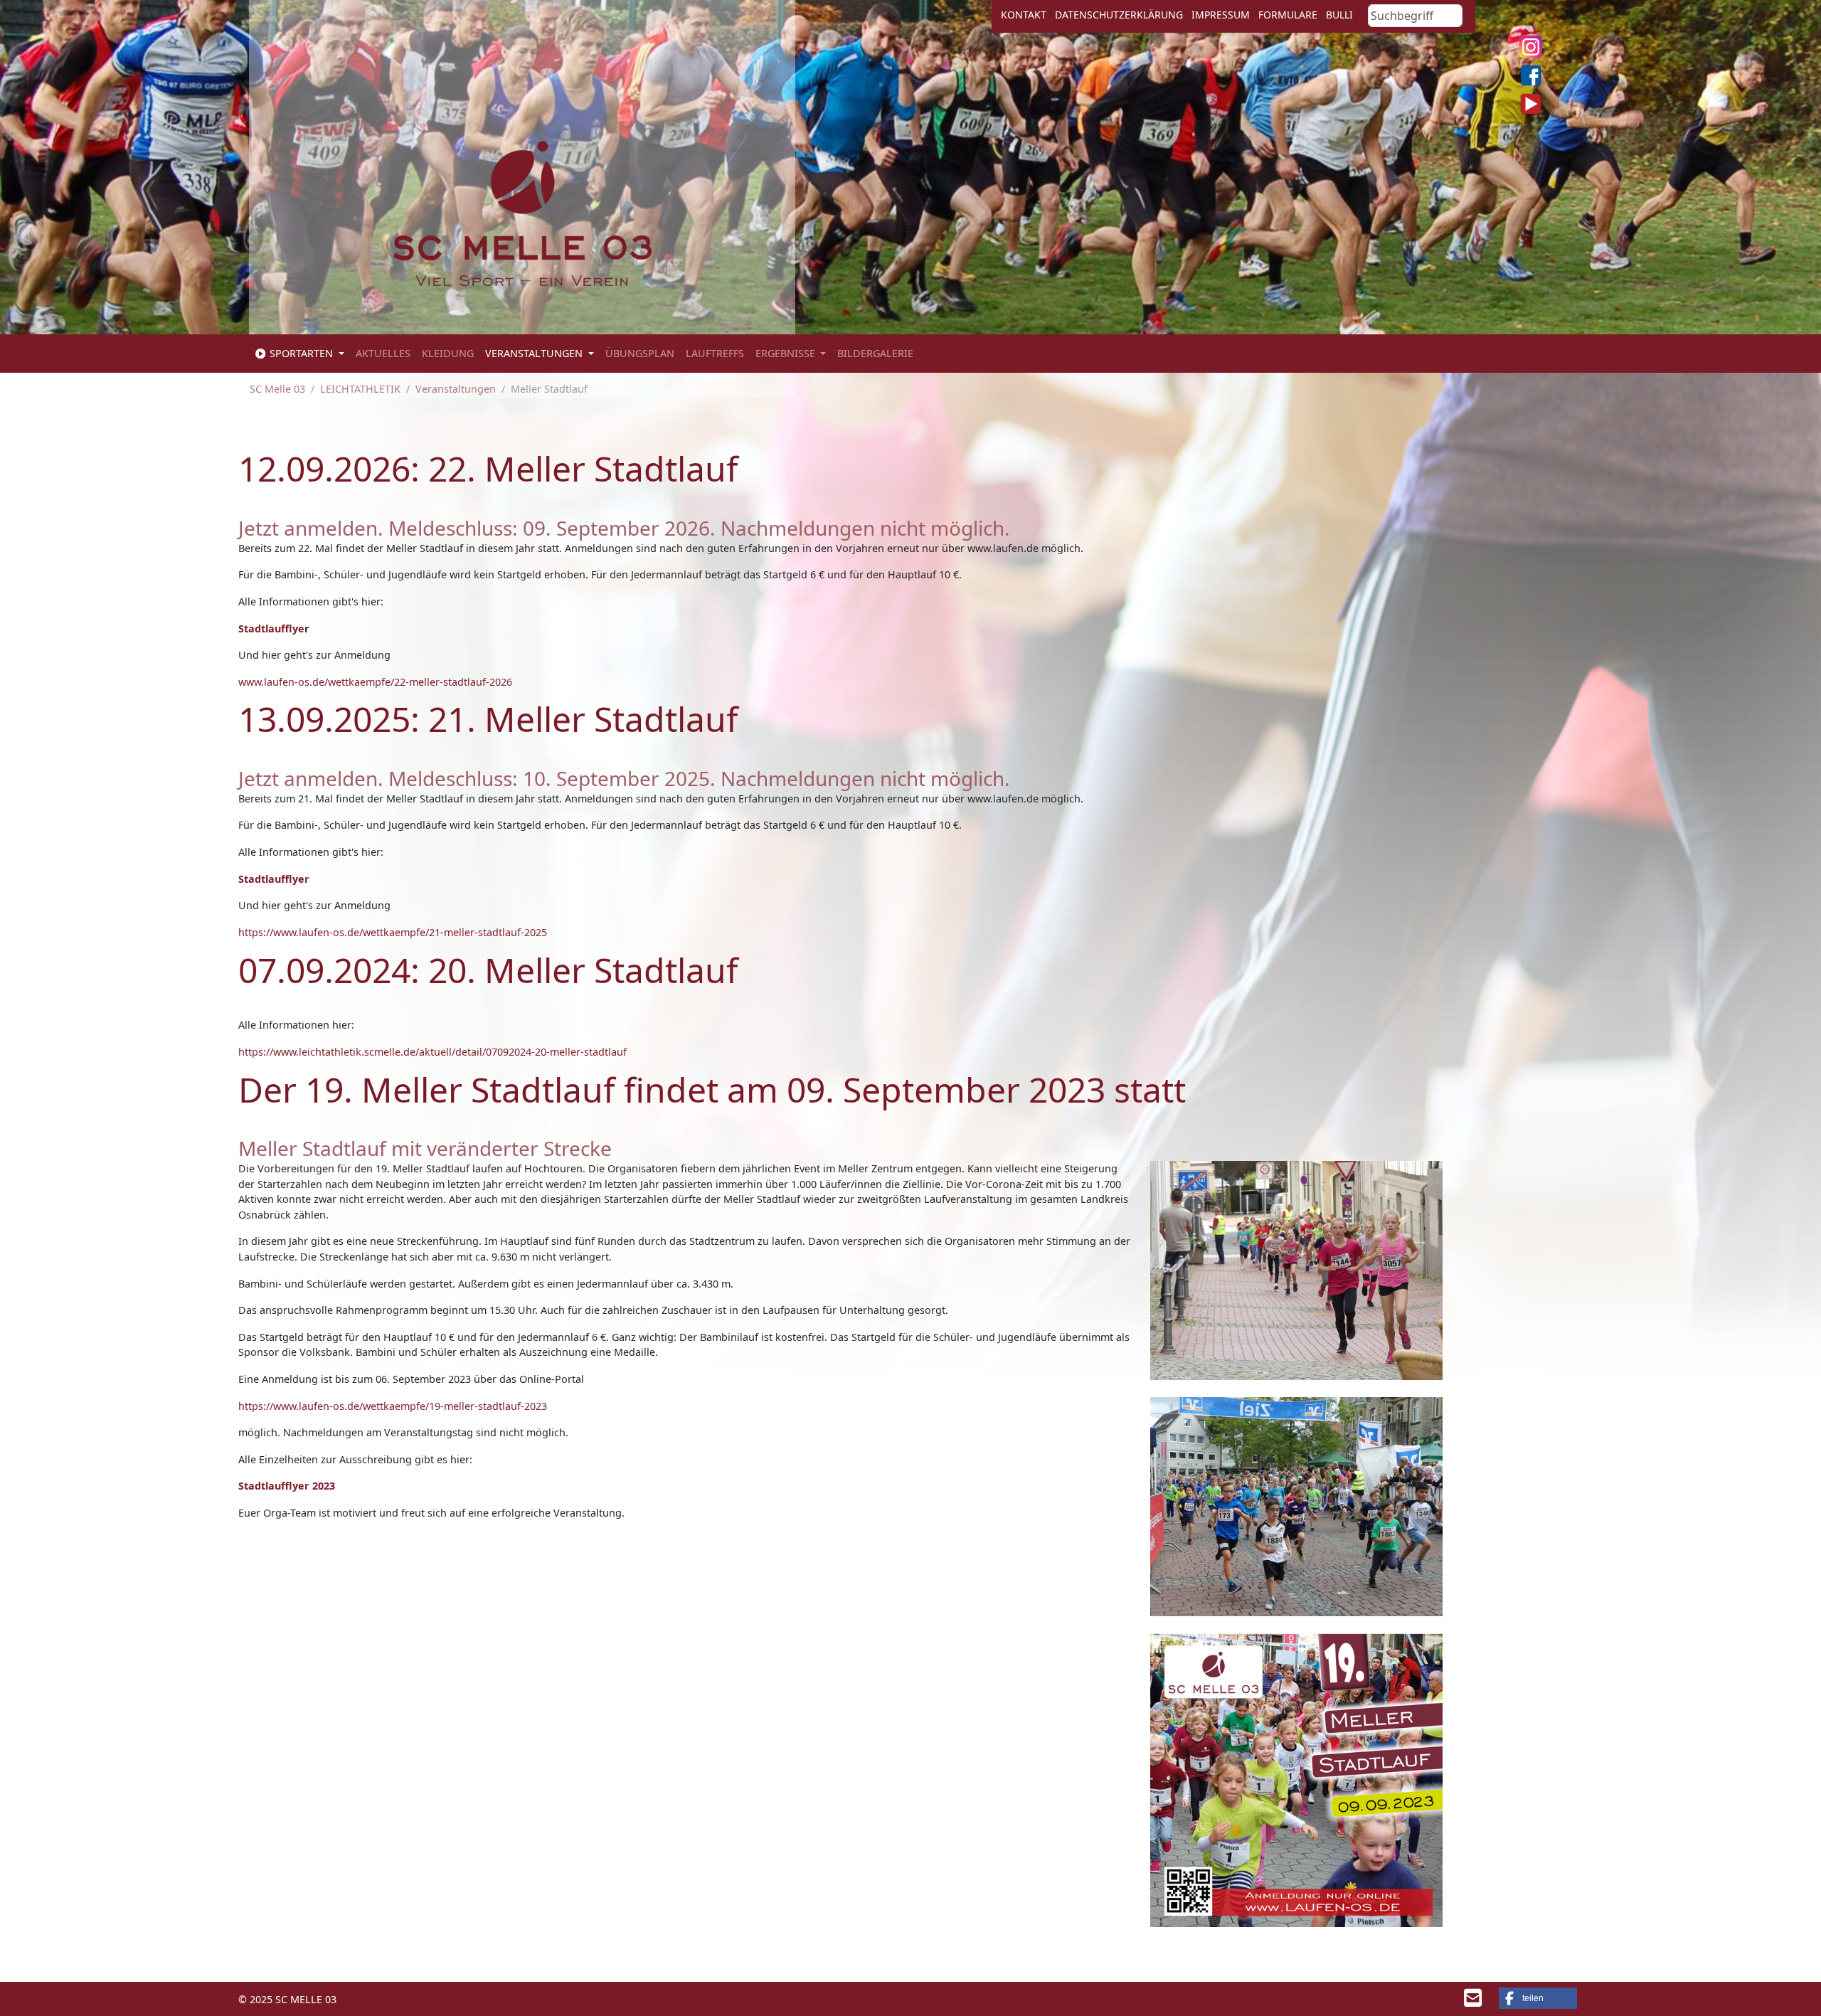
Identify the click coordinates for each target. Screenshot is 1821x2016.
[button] (1538, 1998)
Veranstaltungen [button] (535, 353)
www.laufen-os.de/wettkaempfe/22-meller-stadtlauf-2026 (375, 682)
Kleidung (448, 353)
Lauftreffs (715, 353)
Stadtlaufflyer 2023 (287, 1486)
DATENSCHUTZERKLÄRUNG (1119, 15)
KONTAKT (1024, 15)
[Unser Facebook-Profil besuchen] (1531, 75)
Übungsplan (640, 353)
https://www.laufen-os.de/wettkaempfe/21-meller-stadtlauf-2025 (393, 932)
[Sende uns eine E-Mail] (1473, 2001)
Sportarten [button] (301, 353)
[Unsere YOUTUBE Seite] (1531, 104)
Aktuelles (383, 353)
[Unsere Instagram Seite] (1531, 47)
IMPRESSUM (1221, 15)
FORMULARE (1288, 15)
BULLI (1339, 15)
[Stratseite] (522, 212)
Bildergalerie (875, 353)
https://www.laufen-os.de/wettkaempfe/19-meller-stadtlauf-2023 (393, 1406)
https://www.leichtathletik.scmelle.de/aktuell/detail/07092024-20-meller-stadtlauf (432, 1052)
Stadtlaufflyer (274, 879)
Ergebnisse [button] (787, 353)
